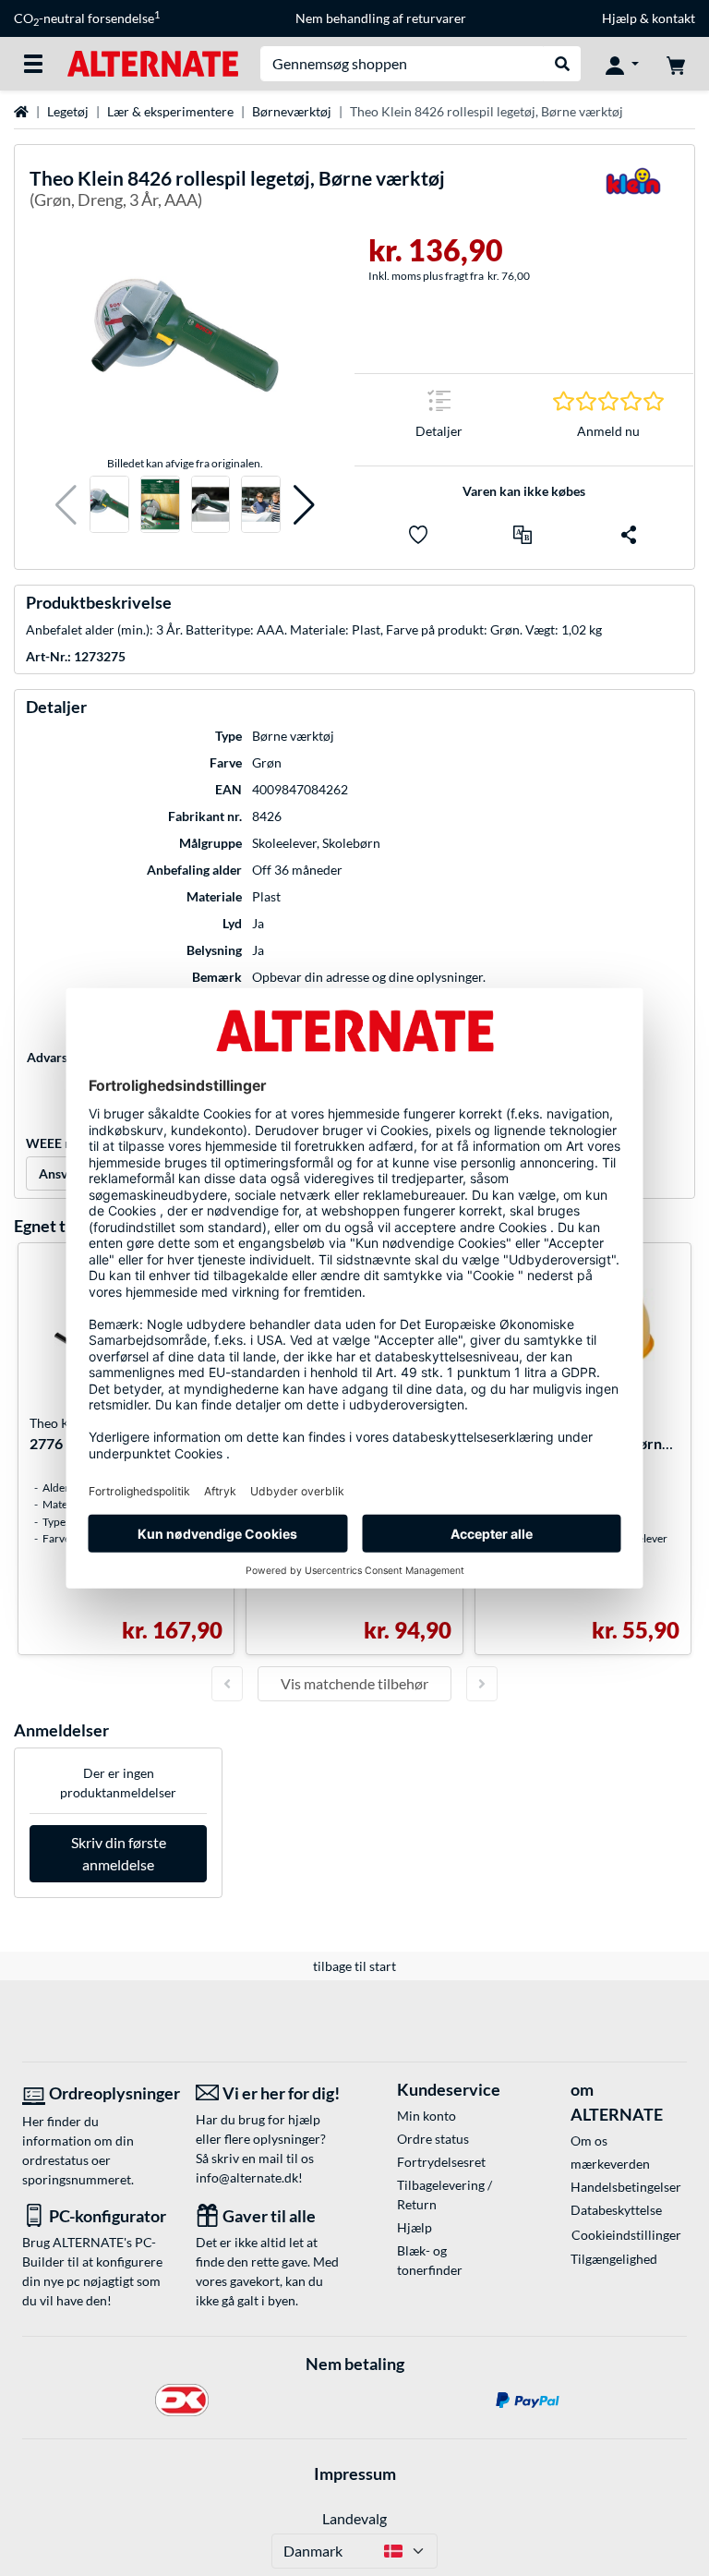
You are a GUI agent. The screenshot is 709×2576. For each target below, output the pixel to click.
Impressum (355, 2473)
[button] (66, 505)
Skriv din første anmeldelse (119, 1853)
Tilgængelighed (614, 2259)
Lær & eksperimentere (170, 111)
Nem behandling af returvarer (381, 18)
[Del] (629, 535)
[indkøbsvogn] (676, 64)
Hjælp (619, 18)
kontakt (673, 18)
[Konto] (622, 64)
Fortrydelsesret (441, 2162)
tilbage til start (354, 1966)
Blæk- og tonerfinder (430, 2260)
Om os (589, 2141)
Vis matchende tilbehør (354, 1683)
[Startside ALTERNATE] (153, 62)
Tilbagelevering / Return (445, 2195)
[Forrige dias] (227, 1684)
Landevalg (354, 2518)
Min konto (427, 2116)
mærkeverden (610, 2164)
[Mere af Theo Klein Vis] (633, 193)
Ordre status (433, 2139)
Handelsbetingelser (626, 2187)
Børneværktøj (292, 111)
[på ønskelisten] (418, 535)
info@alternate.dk (247, 2177)
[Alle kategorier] (33, 64)
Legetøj (68, 111)
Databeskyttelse (616, 2210)
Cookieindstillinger (626, 2235)
